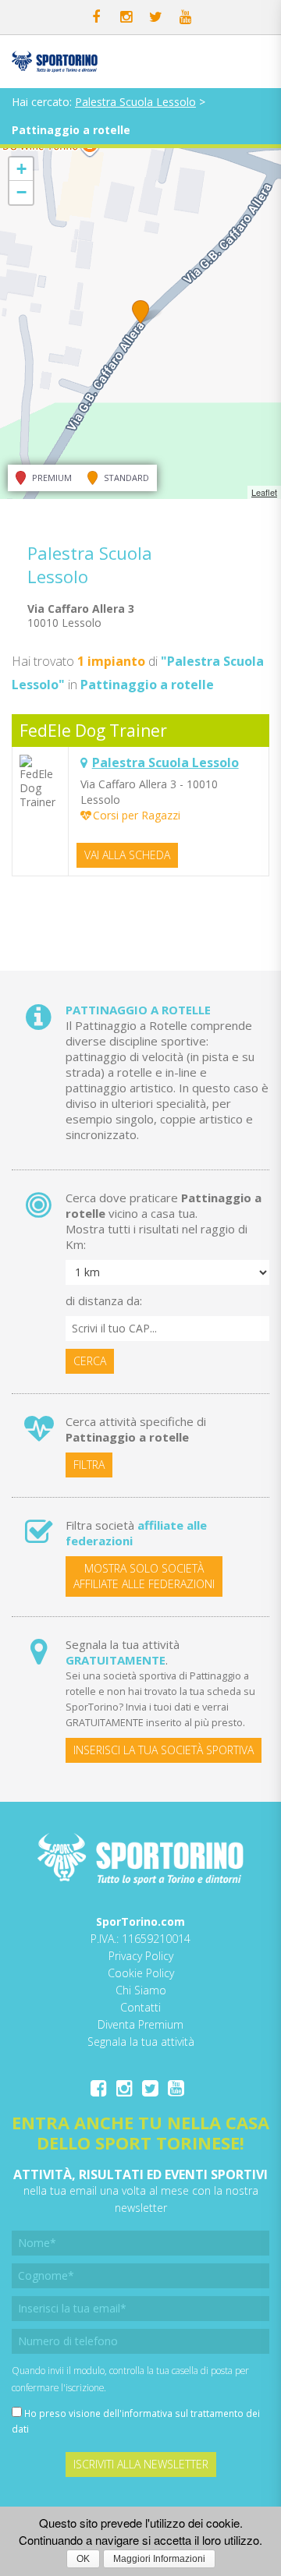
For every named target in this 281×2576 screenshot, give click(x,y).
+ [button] (21, 169)
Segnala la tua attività (141, 2042)
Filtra (89, 1465)
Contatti (140, 2007)
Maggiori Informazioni (159, 2559)
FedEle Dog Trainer (93, 731)
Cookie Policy (141, 1973)
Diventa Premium (140, 2024)
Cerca (90, 1361)
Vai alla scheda (127, 855)
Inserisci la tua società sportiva (164, 1750)
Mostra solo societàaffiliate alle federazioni (144, 1576)
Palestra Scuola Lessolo (135, 102)
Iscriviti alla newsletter (141, 2464)
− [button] (21, 192)
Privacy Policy (141, 1956)
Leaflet (264, 492)
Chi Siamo (141, 1990)
